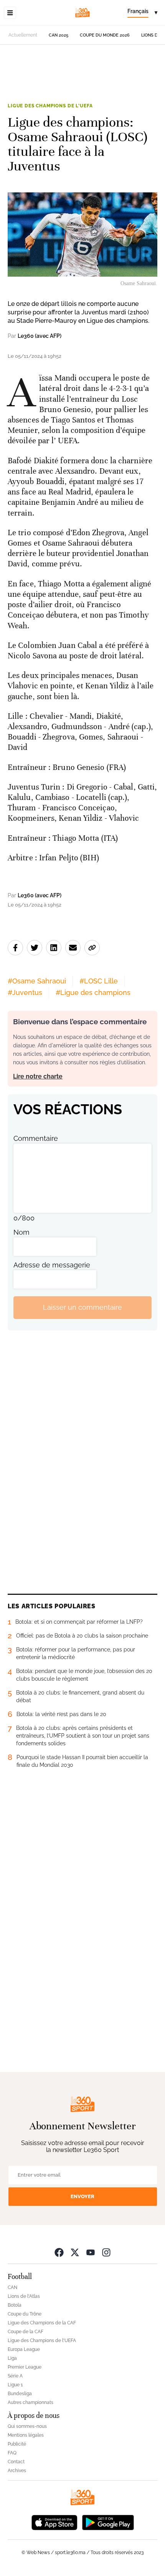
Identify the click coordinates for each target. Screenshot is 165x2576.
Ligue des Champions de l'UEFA (50, 106)
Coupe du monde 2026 (105, 35)
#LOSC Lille (99, 981)
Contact (16, 2462)
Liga (12, 2358)
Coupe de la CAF (26, 2332)
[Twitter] (75, 2252)
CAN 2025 (59, 35)
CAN (12, 2287)
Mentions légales (26, 2435)
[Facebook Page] (59, 2252)
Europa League (24, 2349)
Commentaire (36, 1138)
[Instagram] (106, 2252)
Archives (17, 2471)
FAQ (12, 2453)
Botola (15, 2305)
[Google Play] (108, 2522)
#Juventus (25, 993)
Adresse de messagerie (52, 1265)
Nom (21, 1232)
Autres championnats (31, 2402)
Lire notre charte (38, 1076)
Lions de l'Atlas (24, 2296)
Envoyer (82, 2196)
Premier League (25, 2367)
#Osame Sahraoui (37, 981)
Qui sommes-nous (27, 2426)
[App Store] (54, 2522)
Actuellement (23, 35)
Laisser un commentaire (82, 1307)
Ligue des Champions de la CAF (42, 2323)
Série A (15, 2376)
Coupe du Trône (25, 2314)
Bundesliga (20, 2394)
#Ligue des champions (93, 993)
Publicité (17, 2444)
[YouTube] (91, 2252)
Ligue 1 (15, 2385)
